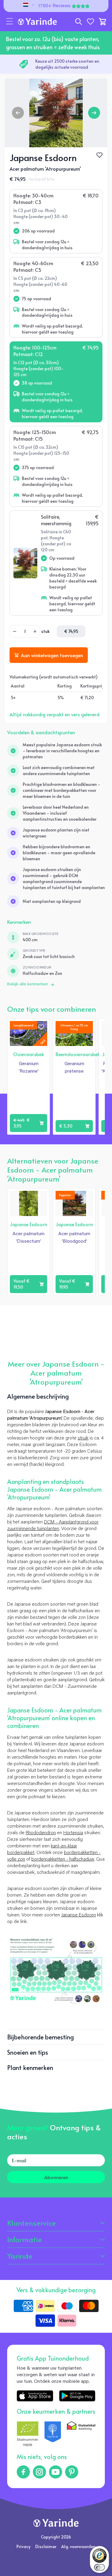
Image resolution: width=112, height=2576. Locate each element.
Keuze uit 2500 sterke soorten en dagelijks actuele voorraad (67, 64)
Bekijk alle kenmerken (28, 984)
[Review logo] (53, 2435)
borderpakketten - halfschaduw (63, 1859)
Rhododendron (41, 1833)
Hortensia (73, 1833)
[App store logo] (35, 2396)
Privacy (23, 2546)
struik (83, 1438)
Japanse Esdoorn (79, 1915)
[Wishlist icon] (41, 1027)
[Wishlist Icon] (99, 155)
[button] (10, 22)
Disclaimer (46, 2546)
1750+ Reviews (54, 6)
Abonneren (56, 2177)
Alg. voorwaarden (78, 2546)
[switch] (99, 2567)
